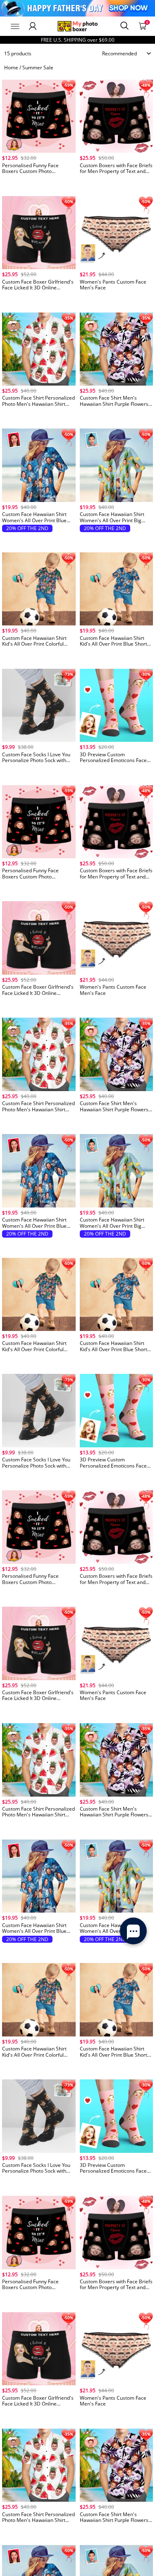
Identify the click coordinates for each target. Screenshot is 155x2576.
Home (11, 67)
